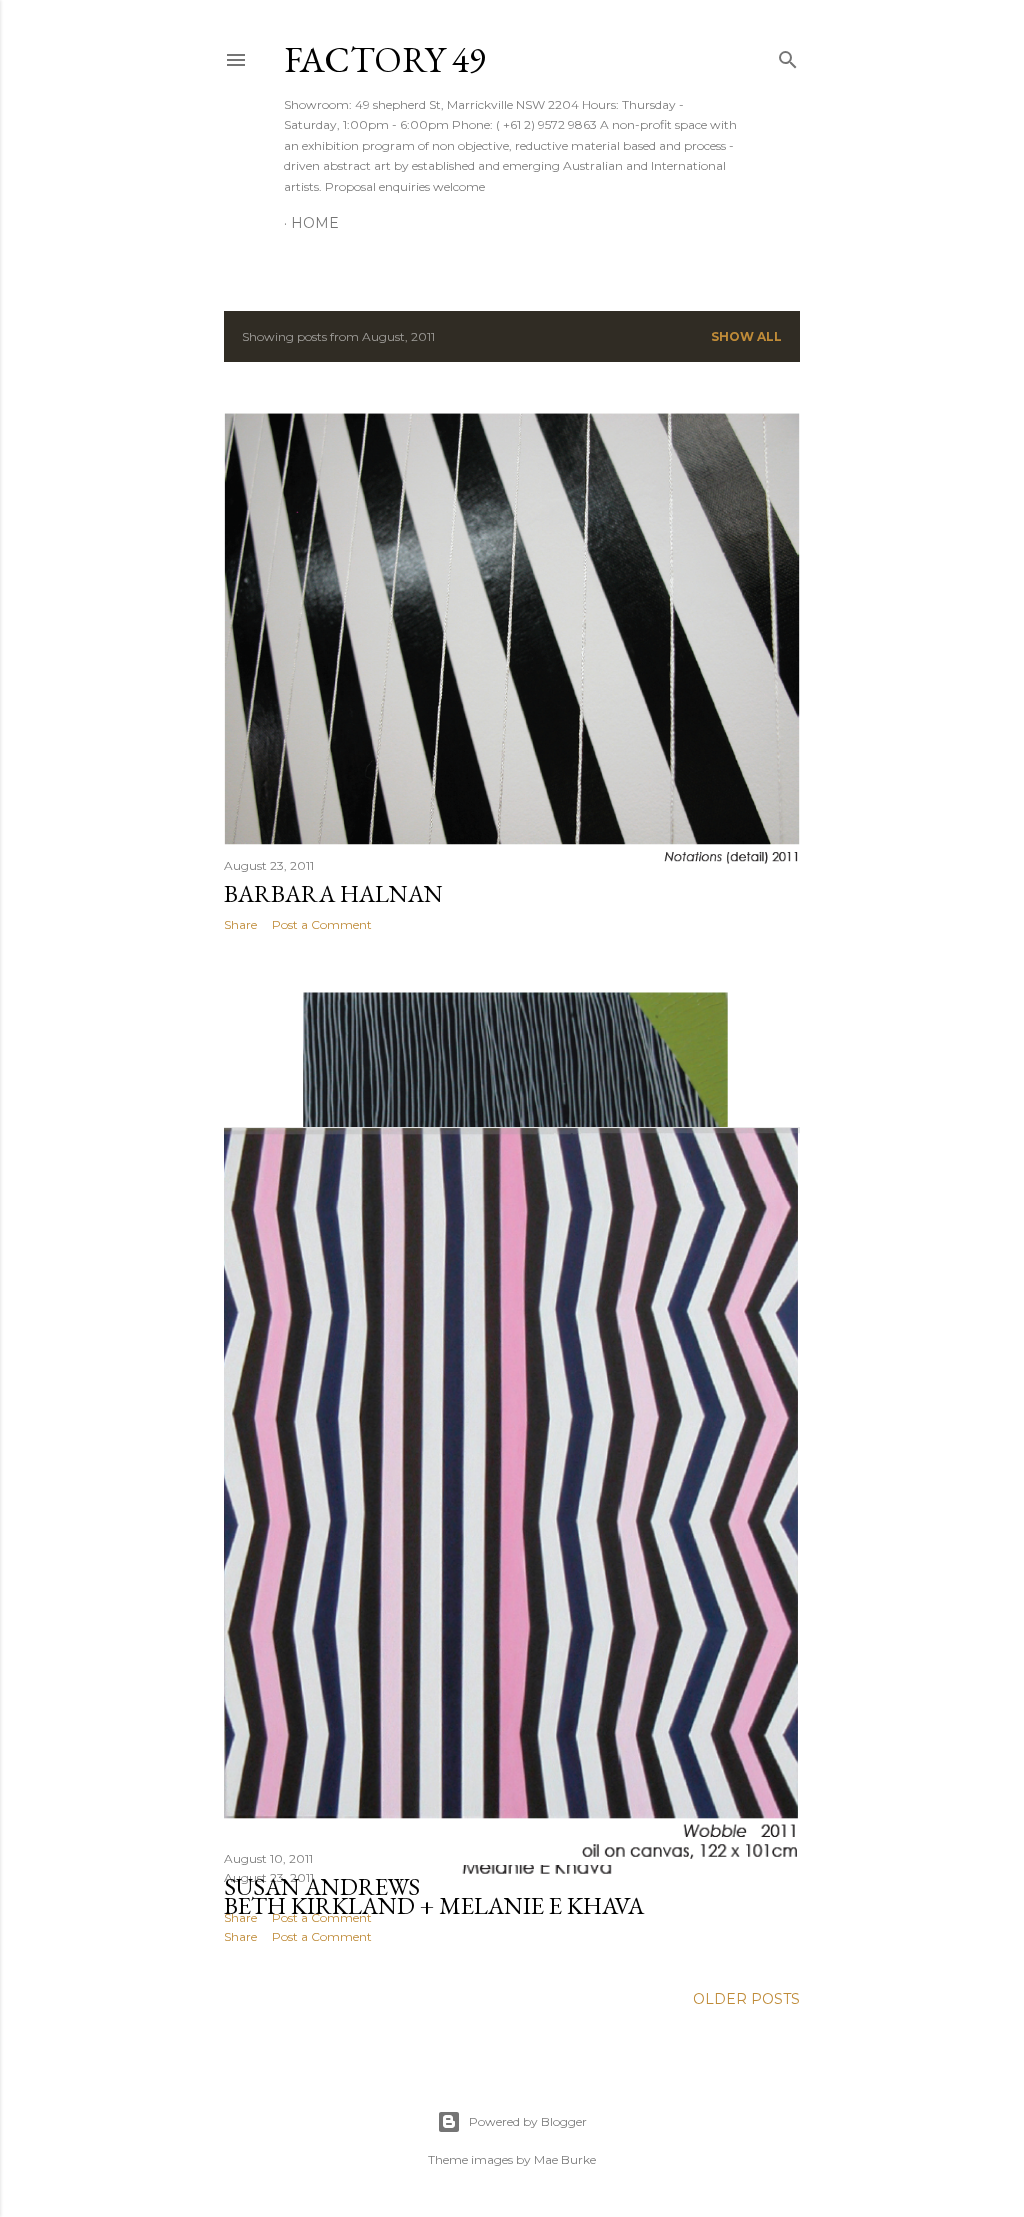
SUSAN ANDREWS (322, 1886)
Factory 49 (385, 59)
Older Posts (746, 1999)
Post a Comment (322, 924)
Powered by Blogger (528, 2121)
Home (315, 223)
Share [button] (240, 924)
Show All (746, 336)
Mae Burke (565, 2159)
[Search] (788, 55)
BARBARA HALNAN (333, 893)
